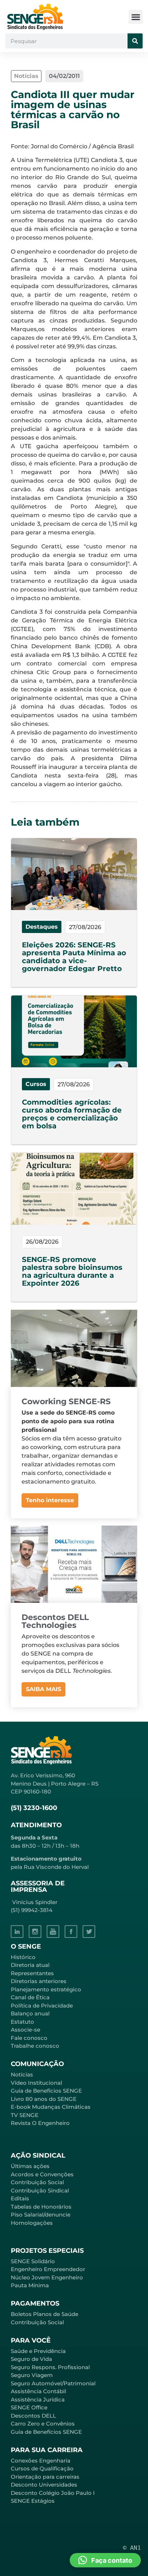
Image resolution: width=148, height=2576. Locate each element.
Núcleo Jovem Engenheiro (47, 2277)
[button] (136, 17)
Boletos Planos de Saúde (45, 2314)
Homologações (32, 2223)
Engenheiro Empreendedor (48, 2269)
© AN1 (132, 2548)
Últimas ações (30, 2166)
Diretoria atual (30, 1965)
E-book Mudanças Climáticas (51, 2107)
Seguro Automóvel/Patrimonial (53, 2383)
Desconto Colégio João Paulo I (53, 2493)
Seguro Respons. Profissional (50, 2367)
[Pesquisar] (135, 41)
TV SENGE (25, 2115)
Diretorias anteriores (39, 1981)
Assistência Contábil (38, 2391)
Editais (20, 2198)
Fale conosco (29, 2038)
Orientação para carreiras (45, 2477)
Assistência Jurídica (38, 2399)
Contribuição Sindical (40, 2190)
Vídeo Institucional (36, 2083)
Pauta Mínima (30, 2285)
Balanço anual (30, 2013)
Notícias (22, 2074)
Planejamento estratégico (46, 1989)
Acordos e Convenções (42, 2174)
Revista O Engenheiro (40, 2123)
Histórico (23, 1957)
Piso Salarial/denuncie (41, 2215)
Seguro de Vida (31, 2359)
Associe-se (26, 2030)
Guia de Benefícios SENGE (46, 2432)
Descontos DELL (33, 2416)
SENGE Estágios (33, 2501)
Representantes (32, 1973)
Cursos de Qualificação (42, 2468)
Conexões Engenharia (41, 2461)
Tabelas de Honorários (41, 2207)
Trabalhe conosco (35, 2046)
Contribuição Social (37, 2182)
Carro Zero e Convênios (43, 2424)
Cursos (36, 1084)
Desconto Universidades (44, 2485)
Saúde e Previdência (38, 2351)
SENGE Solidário (33, 2261)
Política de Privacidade (42, 2006)
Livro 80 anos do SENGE (44, 2099)
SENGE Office (29, 2407)
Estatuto (22, 2022)
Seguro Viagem (32, 2375)
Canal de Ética (30, 1997)
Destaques (42, 927)
